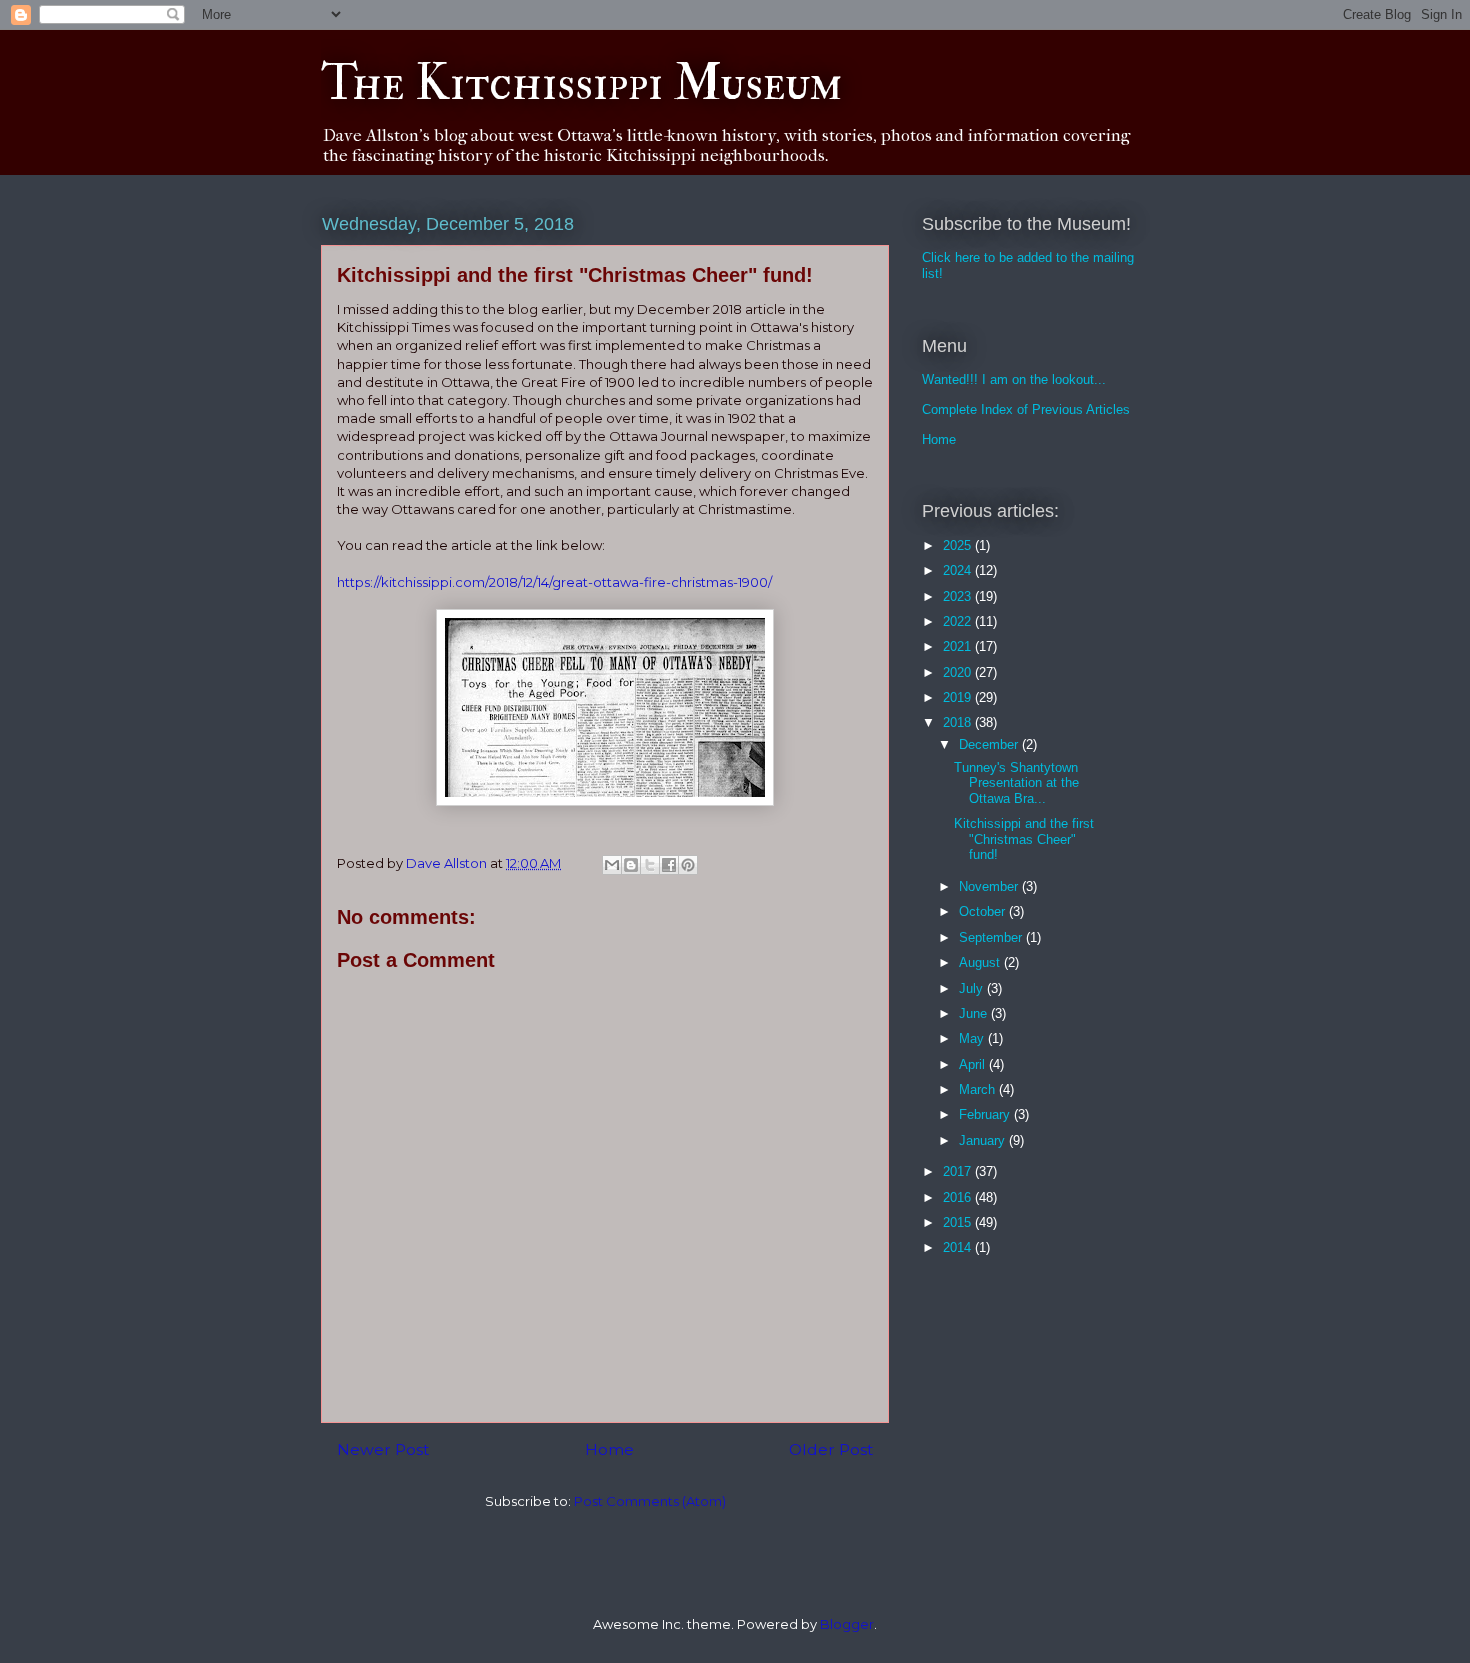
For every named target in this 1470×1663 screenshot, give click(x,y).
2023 (959, 596)
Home (609, 1449)
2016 (959, 1197)
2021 (959, 646)
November (990, 886)
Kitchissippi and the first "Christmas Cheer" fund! (1024, 839)
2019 (959, 697)
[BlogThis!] (631, 865)
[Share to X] (650, 865)
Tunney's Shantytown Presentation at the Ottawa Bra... (1016, 783)
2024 (959, 570)
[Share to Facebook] (669, 865)
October (984, 911)
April (974, 1064)
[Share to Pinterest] (688, 865)
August (981, 962)
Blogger (847, 1624)
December (990, 744)
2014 (959, 1247)
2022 (959, 621)
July (973, 988)
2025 (959, 545)
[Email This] (612, 865)
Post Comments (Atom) (650, 1501)
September (992, 937)
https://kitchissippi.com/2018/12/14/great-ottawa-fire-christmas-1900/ (554, 582)
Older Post (831, 1449)
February (986, 1114)
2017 (959, 1171)
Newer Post (383, 1449)
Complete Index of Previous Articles (1026, 409)
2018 (959, 722)
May (973, 1038)
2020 (959, 672)
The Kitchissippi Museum (581, 83)
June (975, 1013)
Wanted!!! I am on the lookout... (1014, 379)
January (984, 1140)
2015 (959, 1222)
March (979, 1089)
